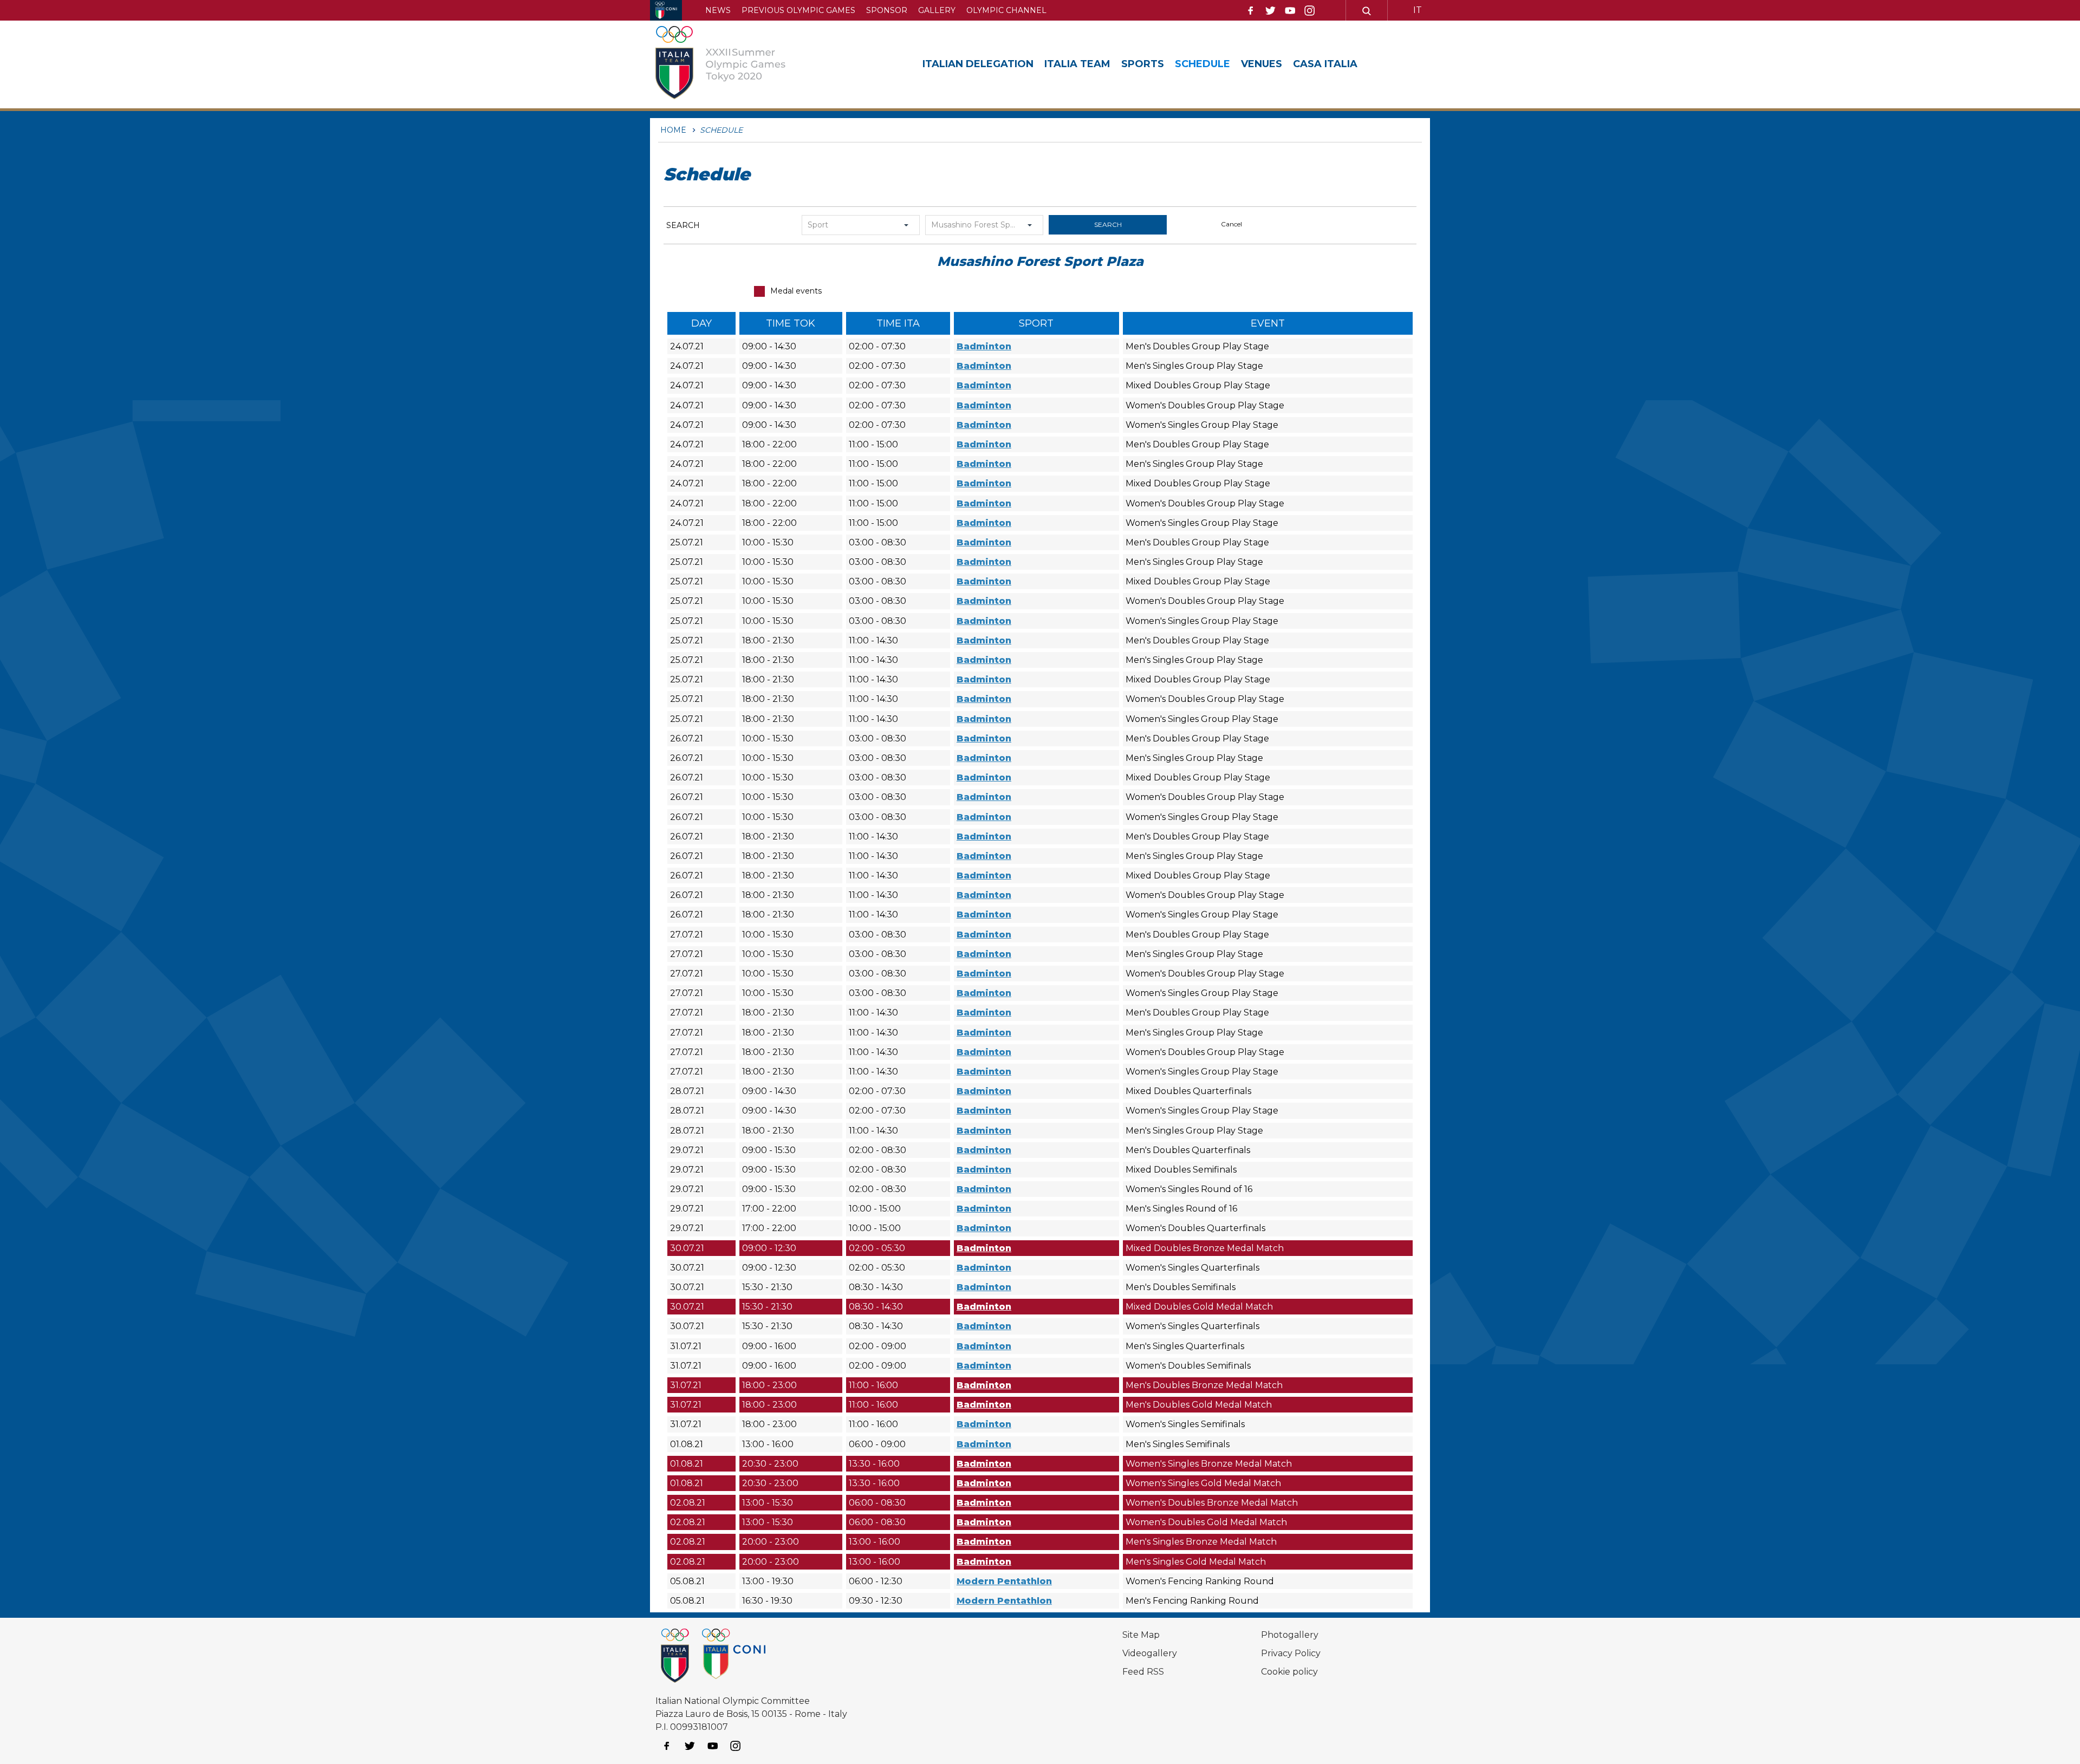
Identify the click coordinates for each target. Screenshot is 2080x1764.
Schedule (1202, 64)
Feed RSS (1143, 1672)
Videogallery (1150, 1653)
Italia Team (1077, 64)
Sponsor (887, 10)
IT (1418, 10)
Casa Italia (1325, 64)
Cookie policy (1289, 1672)
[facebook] (1251, 11)
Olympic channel (1006, 10)
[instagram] (1310, 11)
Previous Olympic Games (798, 10)
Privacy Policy (1291, 1653)
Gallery (937, 10)
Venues (1262, 64)
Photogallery (1290, 1635)
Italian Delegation (978, 64)
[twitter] (1270, 11)
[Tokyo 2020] (733, 64)
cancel (1231, 224)
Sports (1143, 64)
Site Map (1141, 1635)
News (718, 10)
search (1108, 224)
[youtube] (1290, 11)
